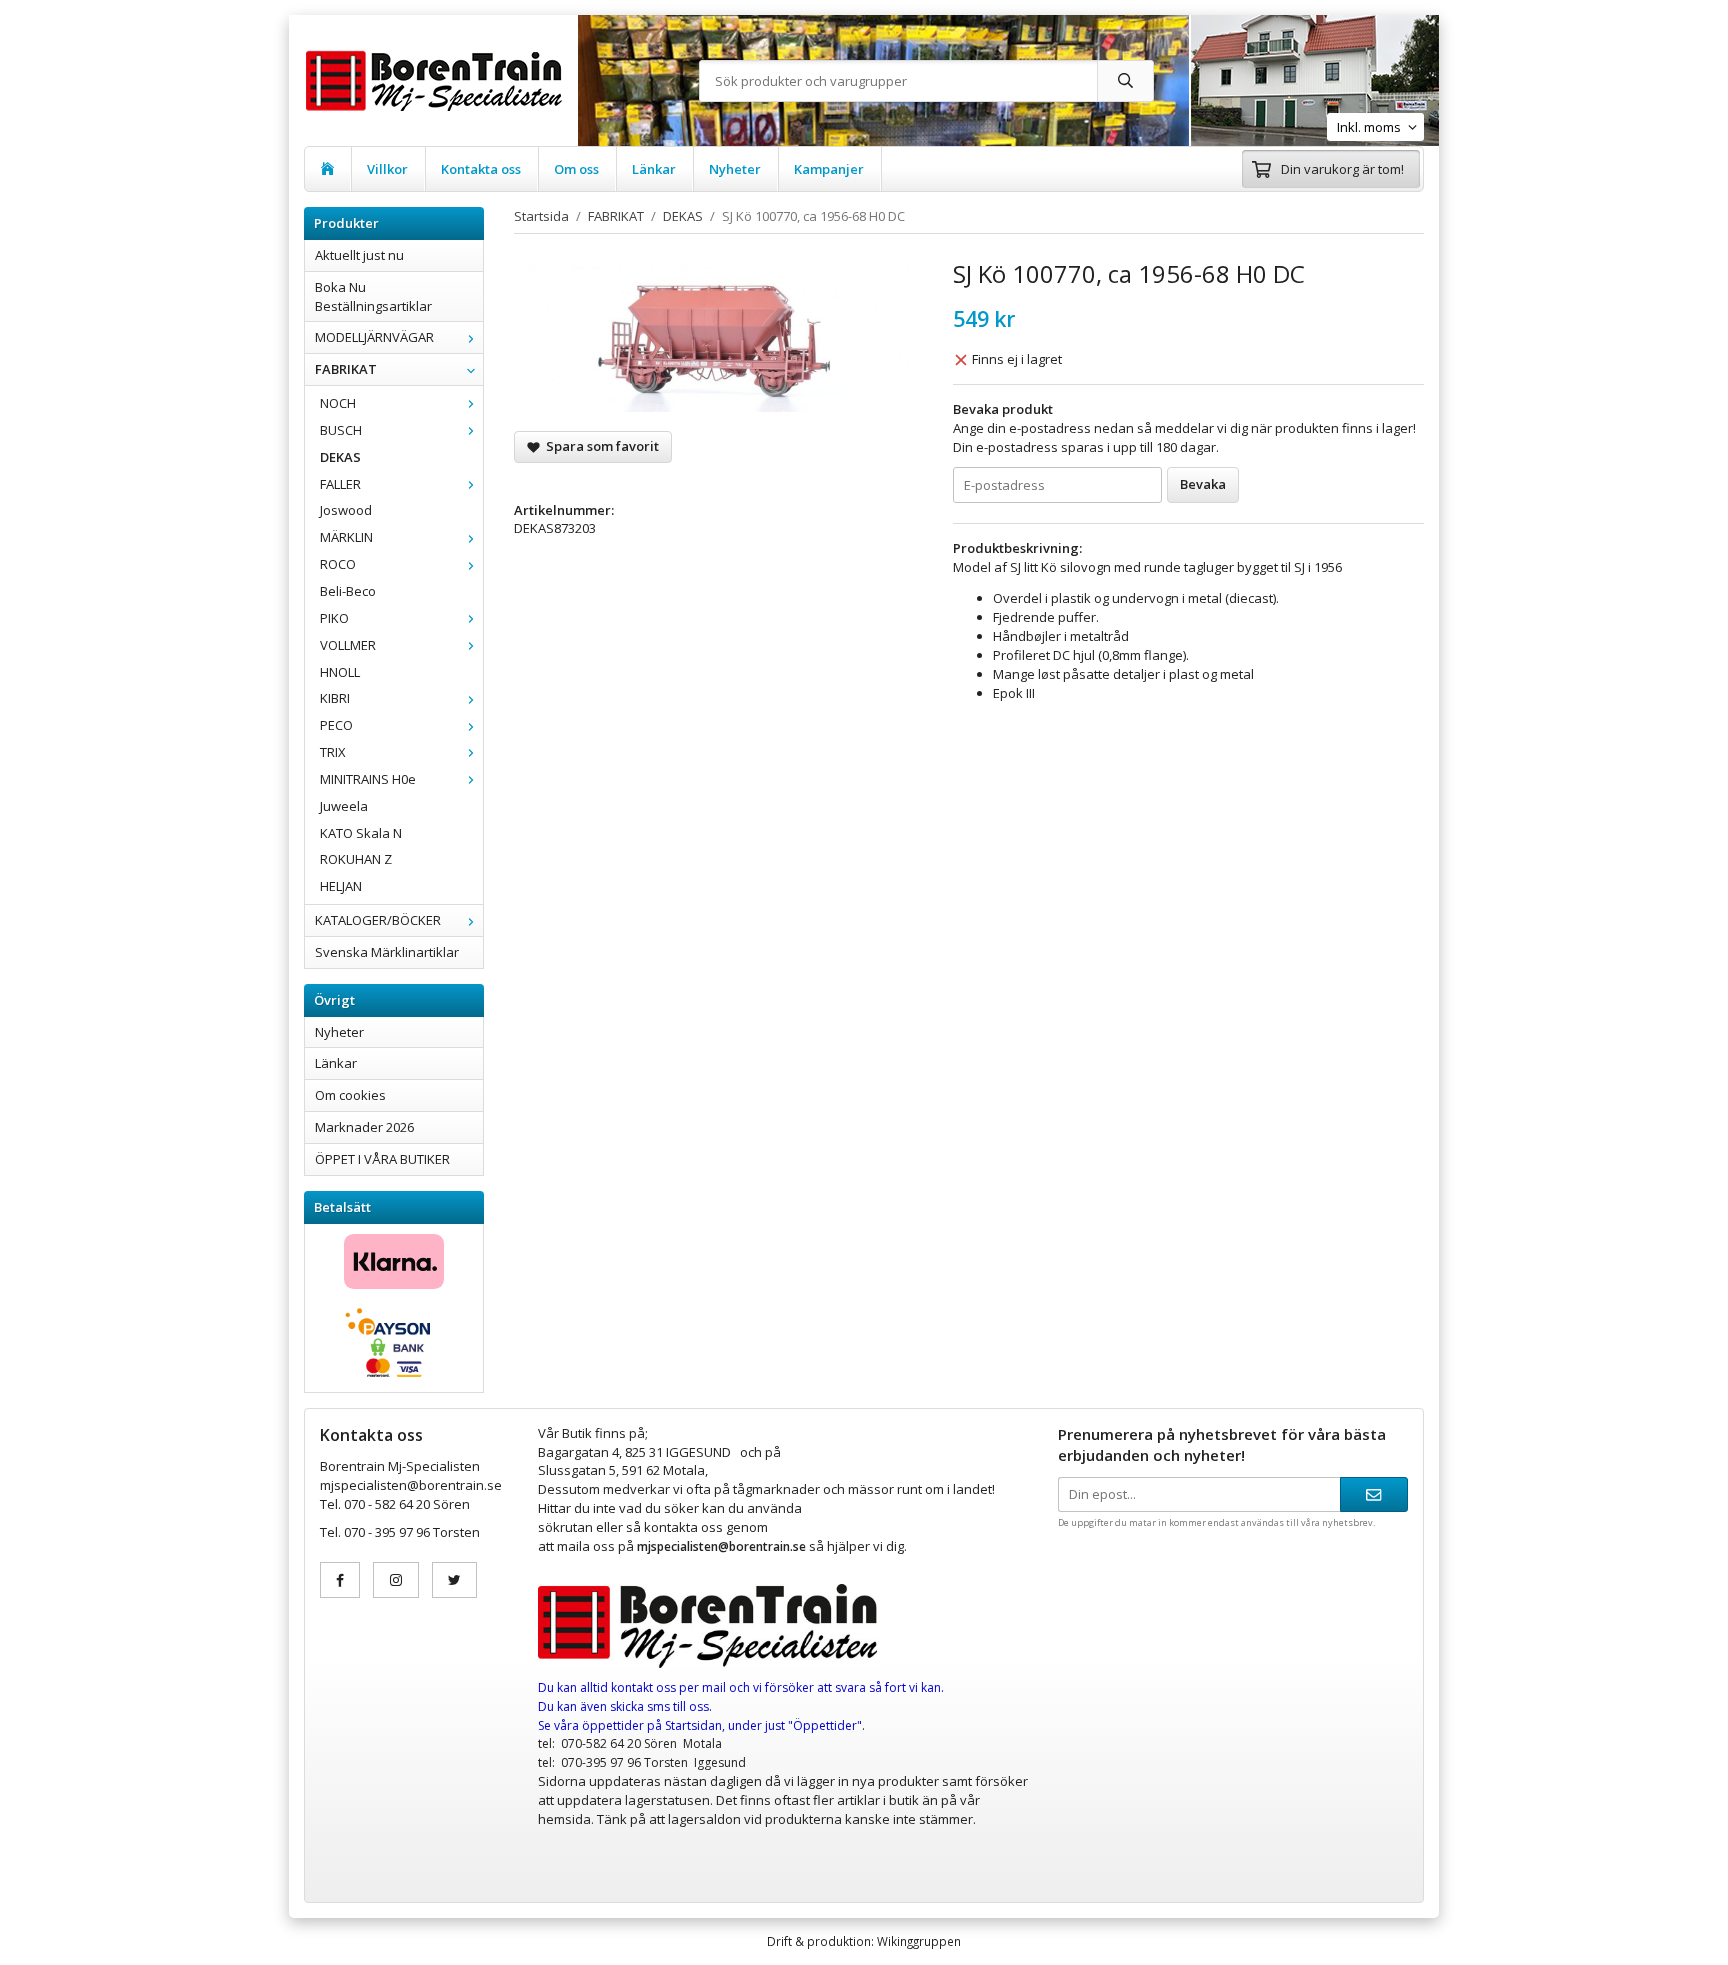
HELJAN (341, 886)
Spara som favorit (599, 446)
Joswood (346, 510)
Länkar (654, 169)
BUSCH (341, 430)
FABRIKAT (346, 369)
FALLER (340, 484)
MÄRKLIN (346, 537)
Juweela (344, 806)
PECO (336, 725)
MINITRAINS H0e (368, 779)
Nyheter (735, 169)
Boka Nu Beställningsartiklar (373, 296)
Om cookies (350, 1095)
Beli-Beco (348, 591)
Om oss (576, 169)
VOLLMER (348, 645)
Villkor (387, 169)
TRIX (333, 752)
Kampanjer (829, 169)
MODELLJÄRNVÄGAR (374, 337)
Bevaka (1203, 484)
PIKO (334, 618)
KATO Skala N (361, 833)
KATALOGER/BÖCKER (378, 920)
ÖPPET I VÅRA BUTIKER (382, 1159)
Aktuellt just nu (359, 255)
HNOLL (340, 672)
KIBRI (335, 698)
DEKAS (340, 457)
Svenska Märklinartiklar (387, 952)
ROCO (338, 564)
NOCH (338, 403)
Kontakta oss (481, 169)
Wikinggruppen (919, 1941)
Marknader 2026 (364, 1127)
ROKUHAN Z (356, 859)
